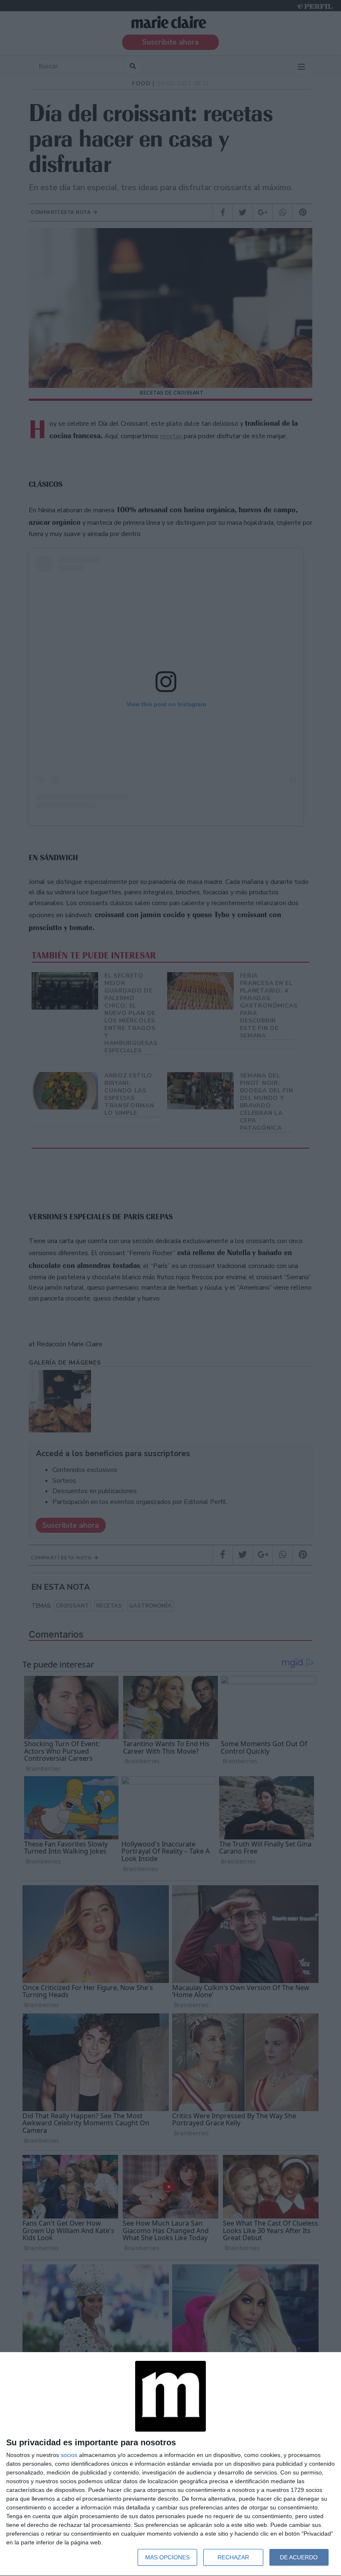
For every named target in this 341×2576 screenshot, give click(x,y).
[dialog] (170, 2464)
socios (69, 2455)
